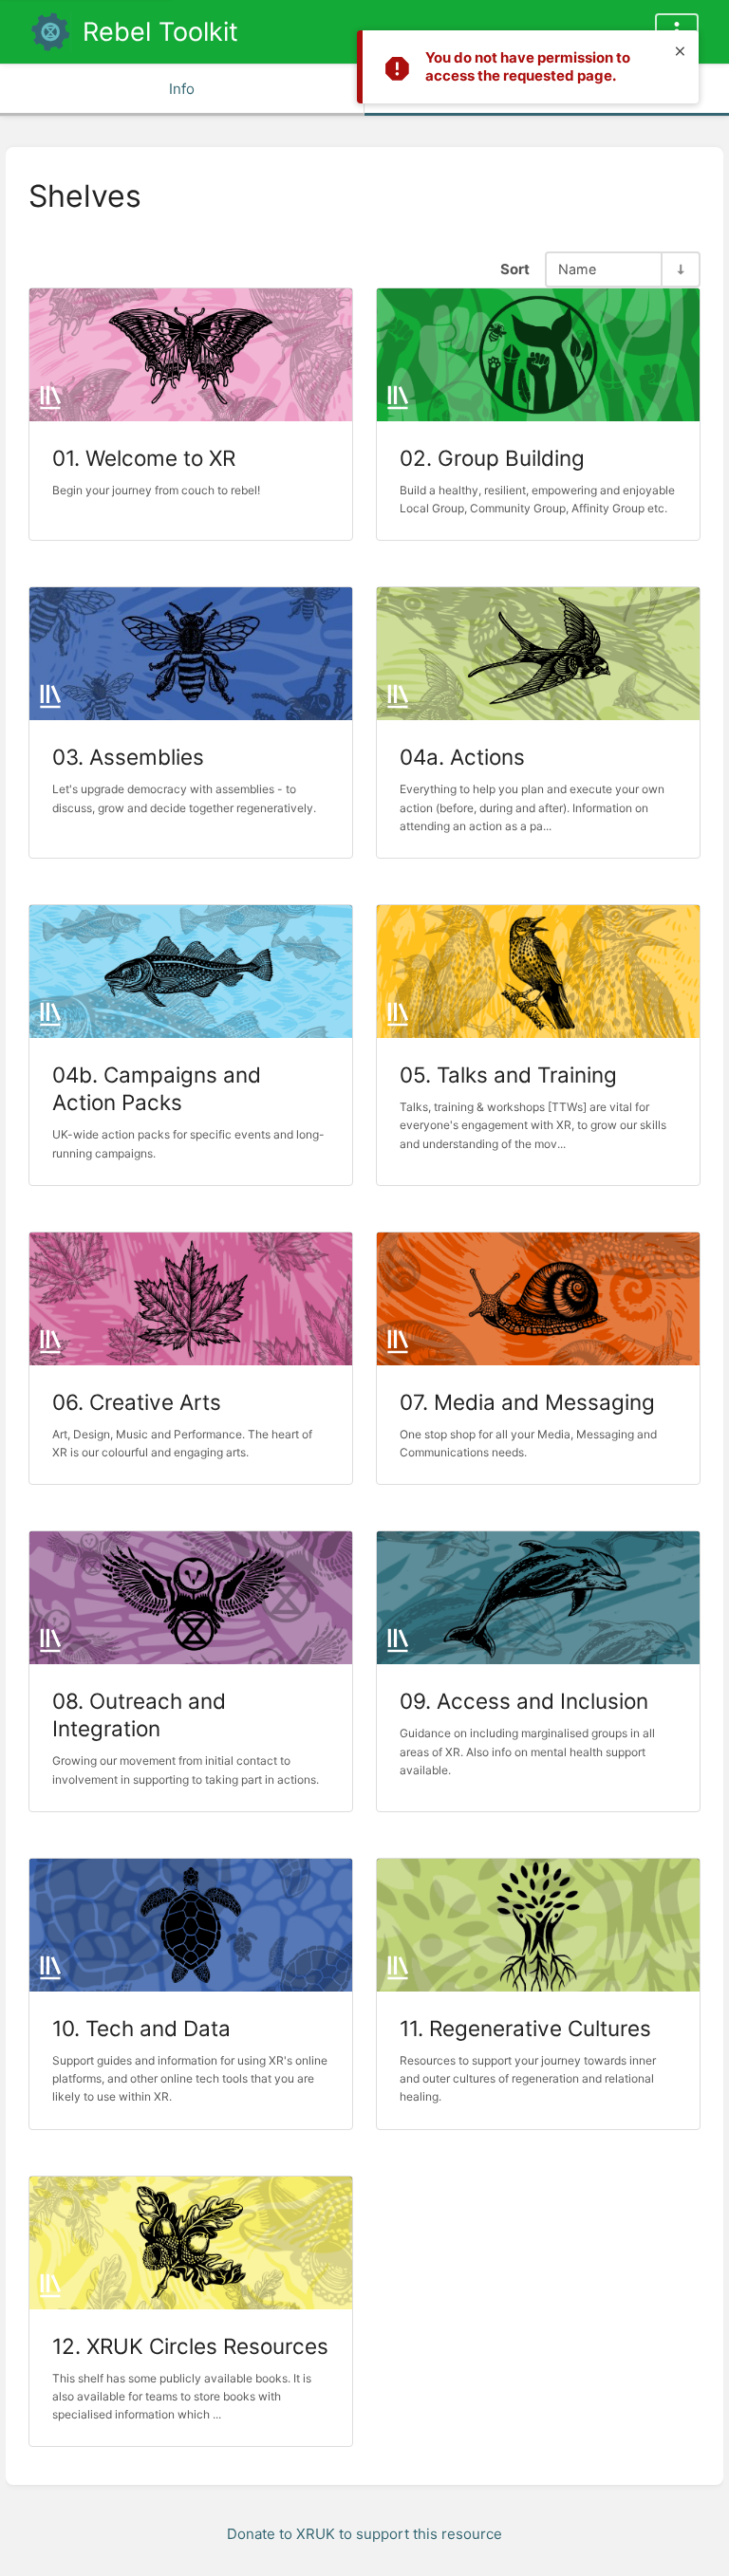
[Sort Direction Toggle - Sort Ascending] (680, 269)
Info (182, 89)
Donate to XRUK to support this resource (364, 2534)
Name (577, 269)
